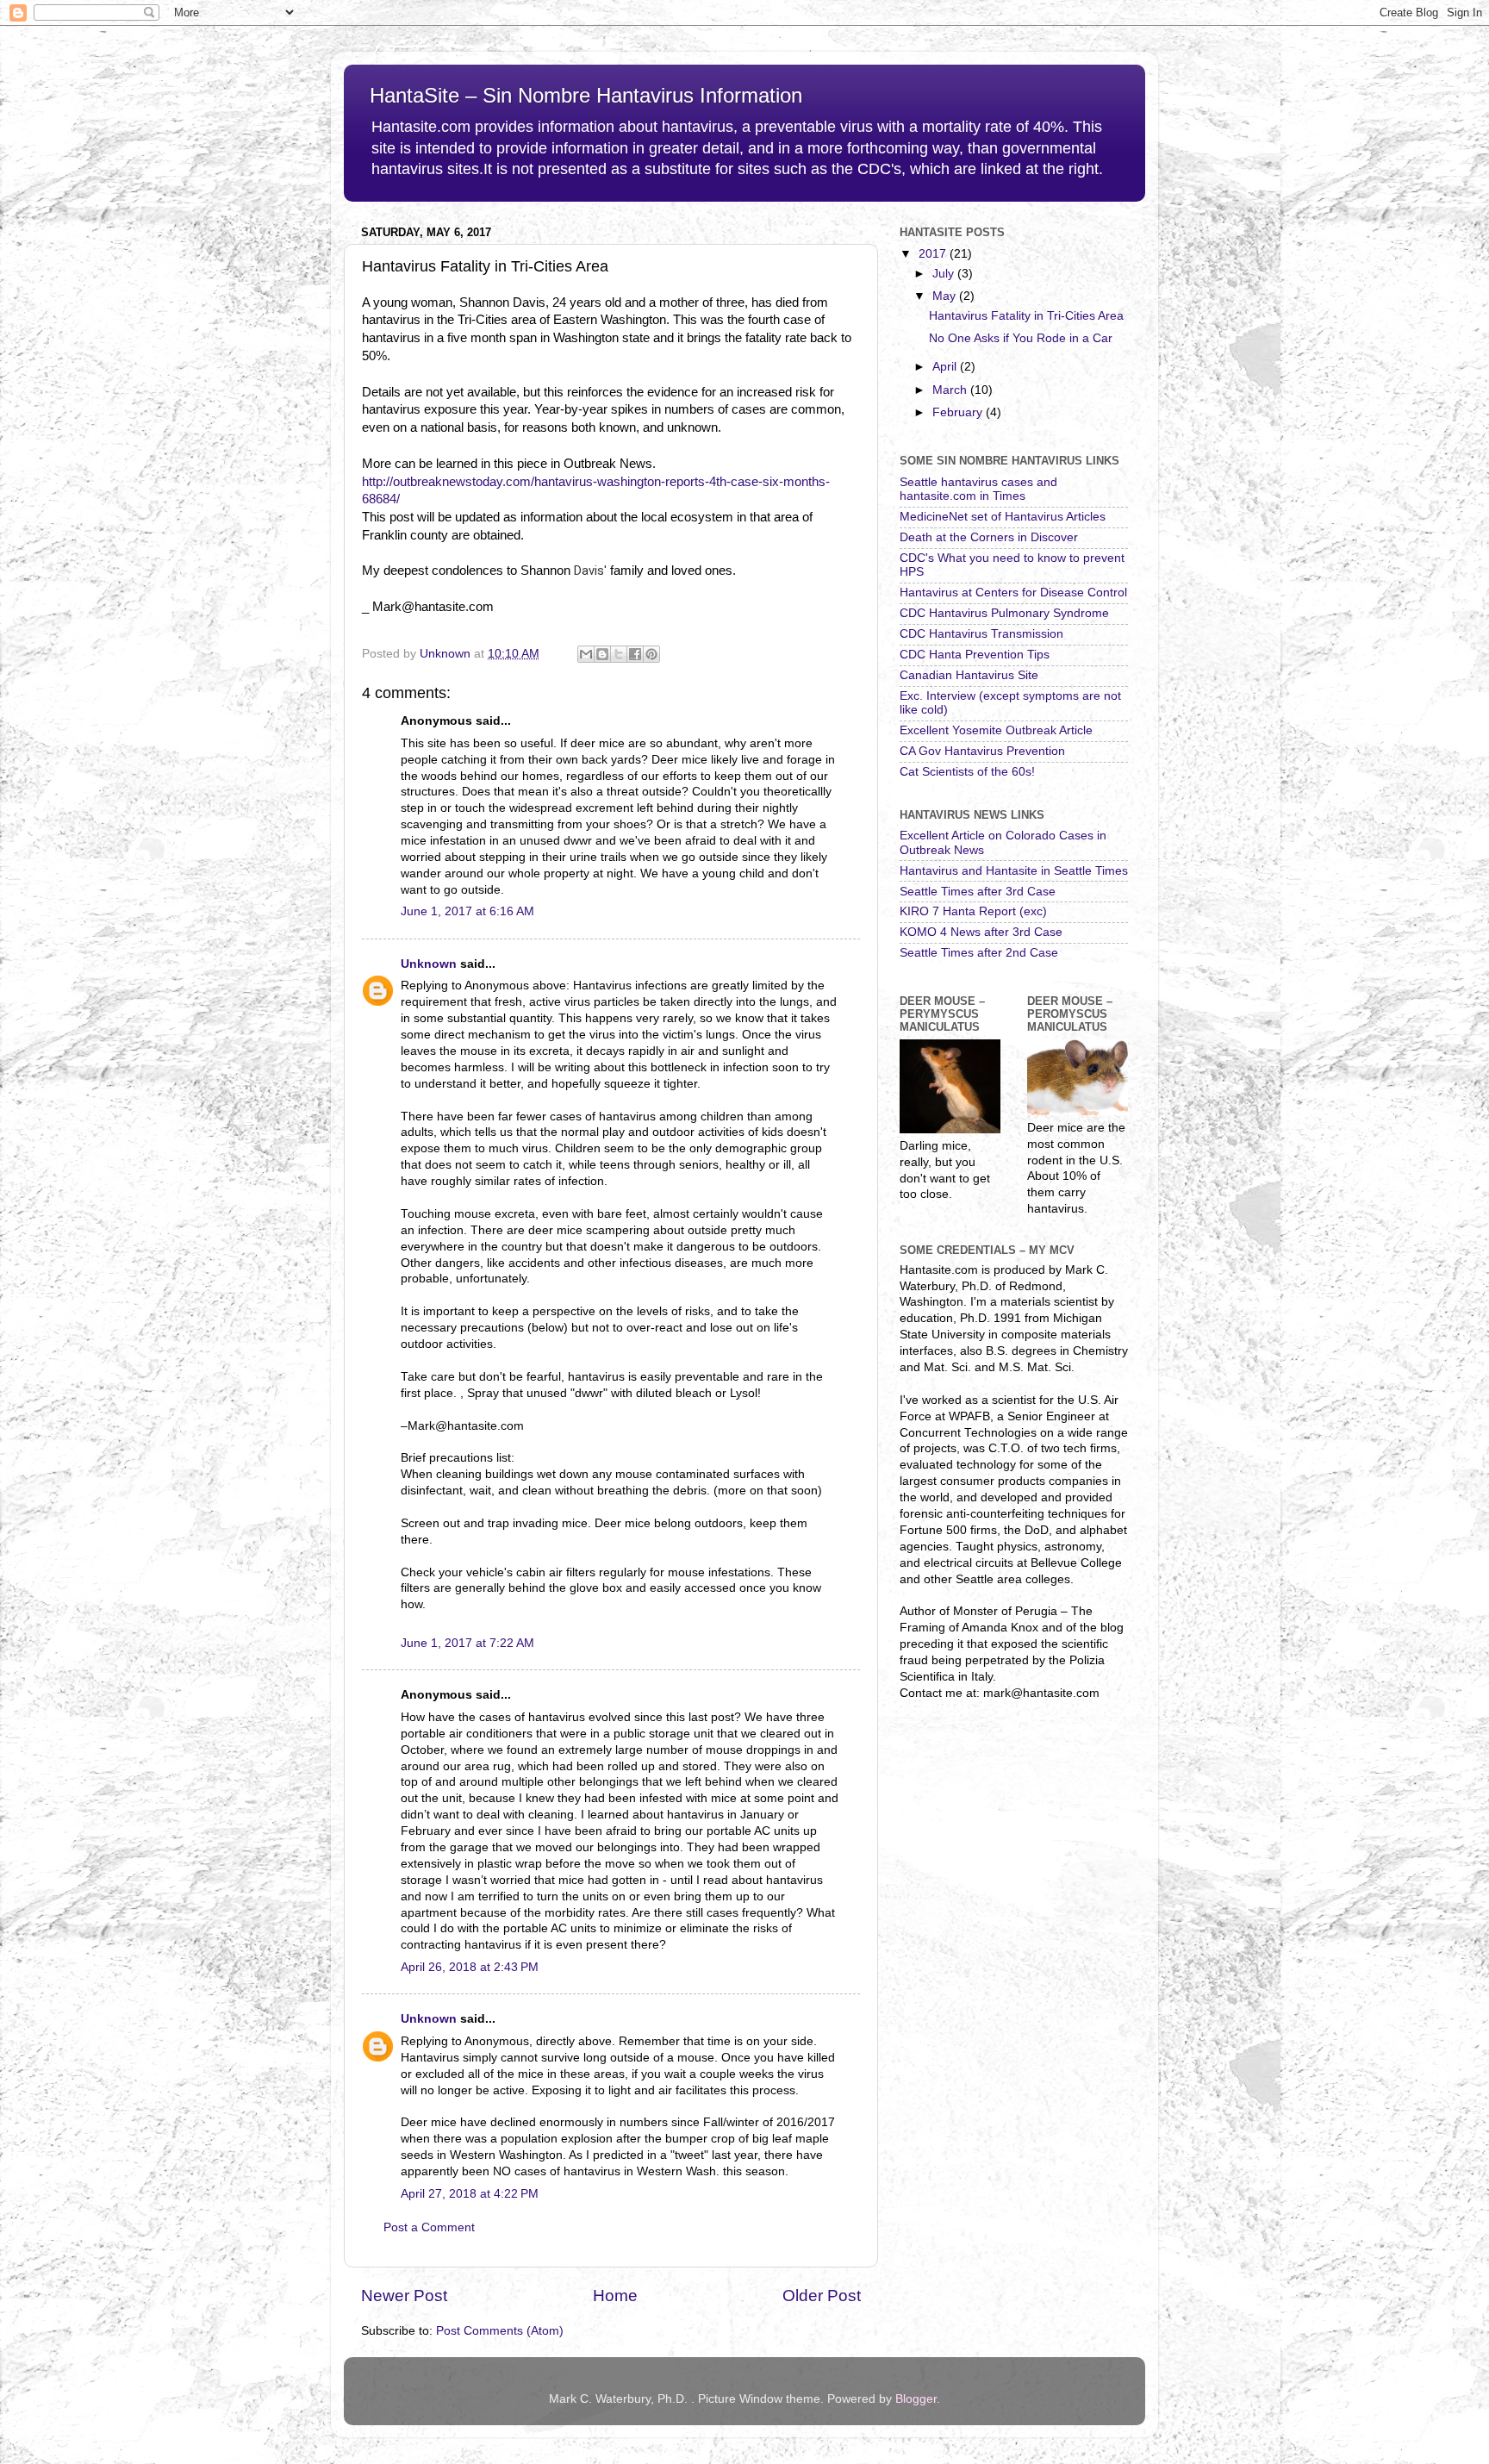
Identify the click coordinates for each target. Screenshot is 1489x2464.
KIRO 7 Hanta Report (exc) (973, 911)
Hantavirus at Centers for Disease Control (1013, 593)
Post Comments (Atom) (500, 2331)
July (945, 274)
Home (615, 2296)
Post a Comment (429, 2227)
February (959, 412)
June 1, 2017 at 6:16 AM (467, 911)
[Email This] (586, 654)
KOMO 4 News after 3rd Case (981, 932)
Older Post (822, 2296)
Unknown (429, 964)
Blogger (916, 2399)
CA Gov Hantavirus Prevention (982, 751)
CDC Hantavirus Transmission (981, 634)
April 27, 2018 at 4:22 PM (470, 2194)
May (946, 296)
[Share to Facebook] (635, 654)
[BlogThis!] (602, 654)
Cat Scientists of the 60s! (967, 772)
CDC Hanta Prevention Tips (975, 655)
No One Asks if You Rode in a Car (1021, 338)
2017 (934, 254)
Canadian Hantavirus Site (969, 675)
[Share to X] (619, 654)
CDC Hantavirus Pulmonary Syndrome (1004, 613)
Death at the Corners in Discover (989, 537)
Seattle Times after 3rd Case (978, 892)
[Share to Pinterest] (651, 654)
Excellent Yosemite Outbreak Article (996, 730)
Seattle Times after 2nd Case (979, 953)
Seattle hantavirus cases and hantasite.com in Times (978, 489)
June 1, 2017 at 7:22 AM (467, 1643)
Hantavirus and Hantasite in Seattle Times (1014, 871)
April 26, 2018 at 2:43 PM (470, 1967)
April (946, 367)
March (951, 390)
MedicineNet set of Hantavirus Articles (1003, 517)
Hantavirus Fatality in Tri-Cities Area (1026, 316)
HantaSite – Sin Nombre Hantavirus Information (586, 95)
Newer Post (404, 2296)
